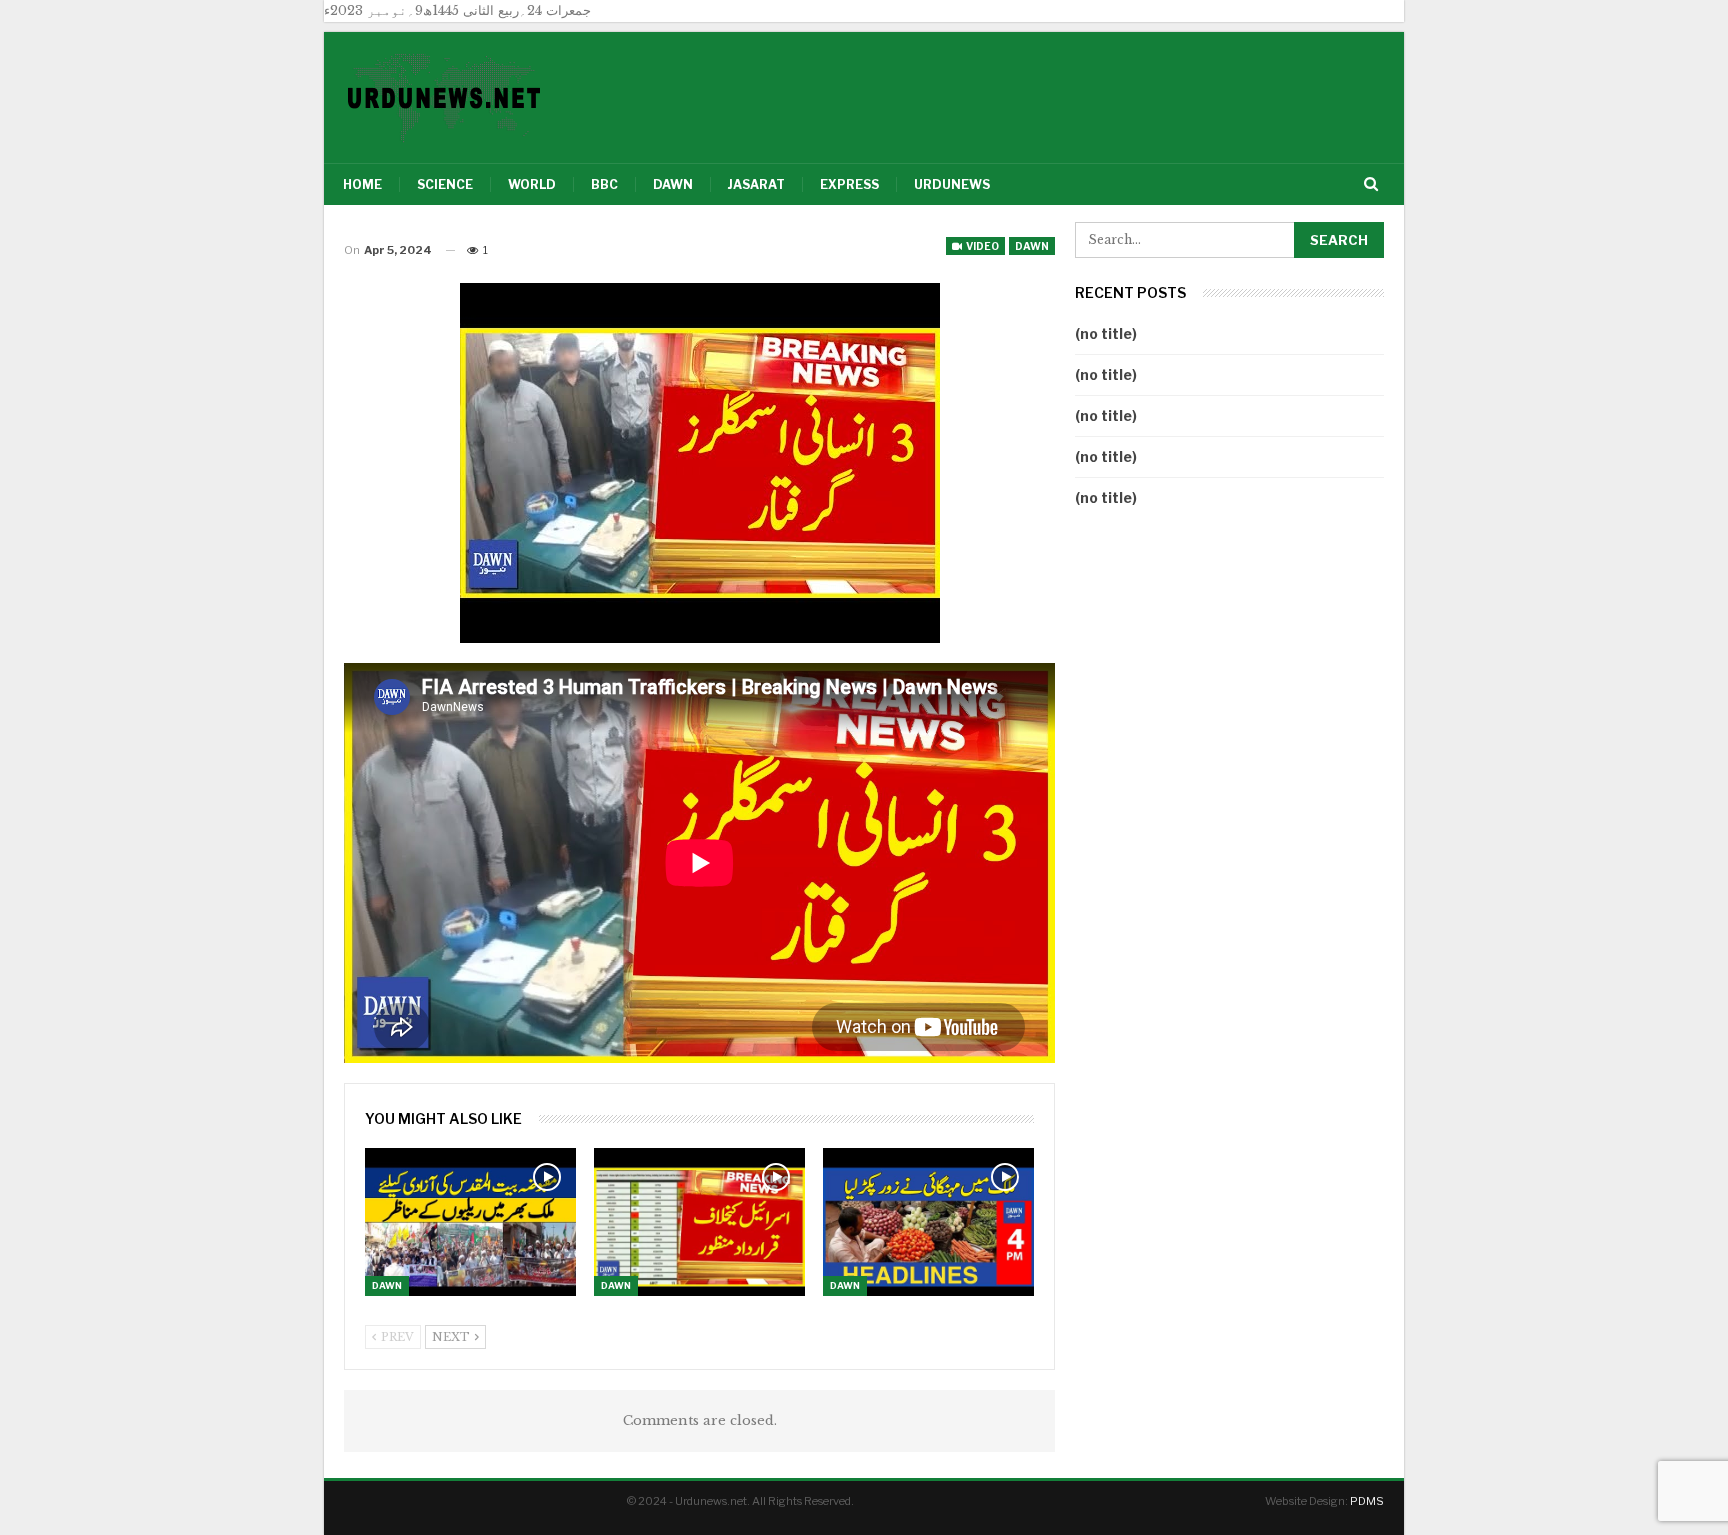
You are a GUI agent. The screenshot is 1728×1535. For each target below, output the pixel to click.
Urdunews (952, 184)
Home (362, 184)
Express (849, 184)
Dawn (673, 184)
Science (445, 184)
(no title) (1106, 333)
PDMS (1367, 1501)
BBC (604, 184)
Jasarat (756, 184)
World (532, 184)
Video (981, 246)
